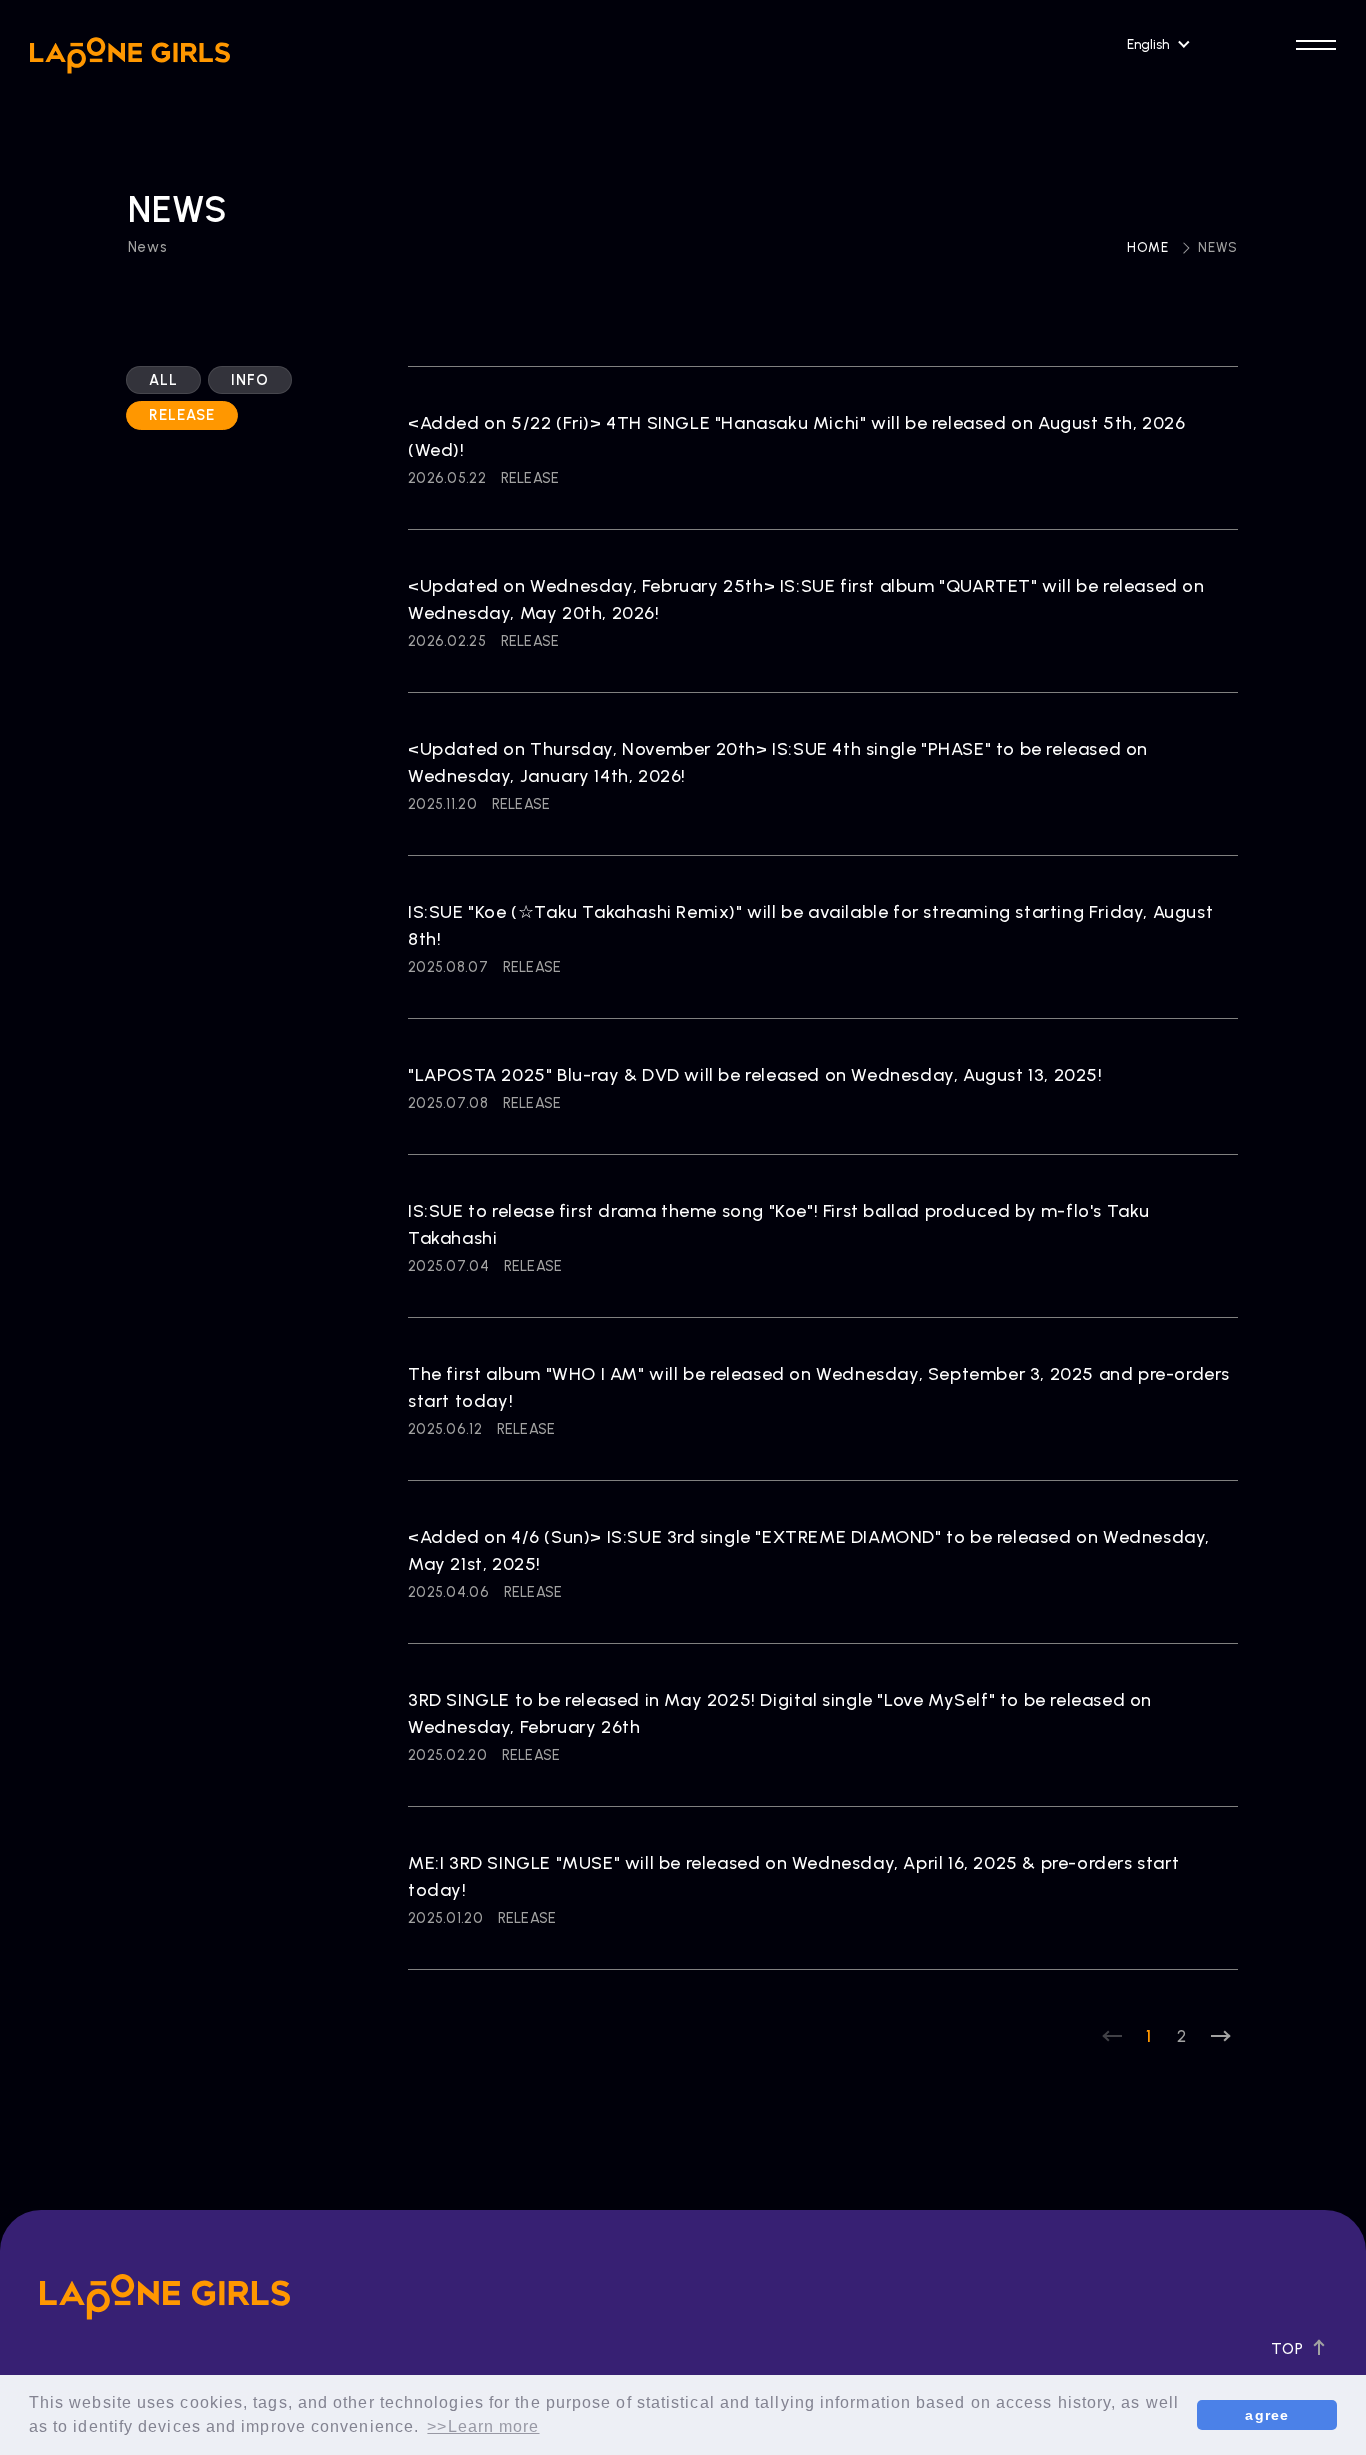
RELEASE (182, 416)
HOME (1148, 247)
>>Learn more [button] (483, 2426)
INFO (250, 380)
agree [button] (1266, 2415)
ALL (163, 380)
